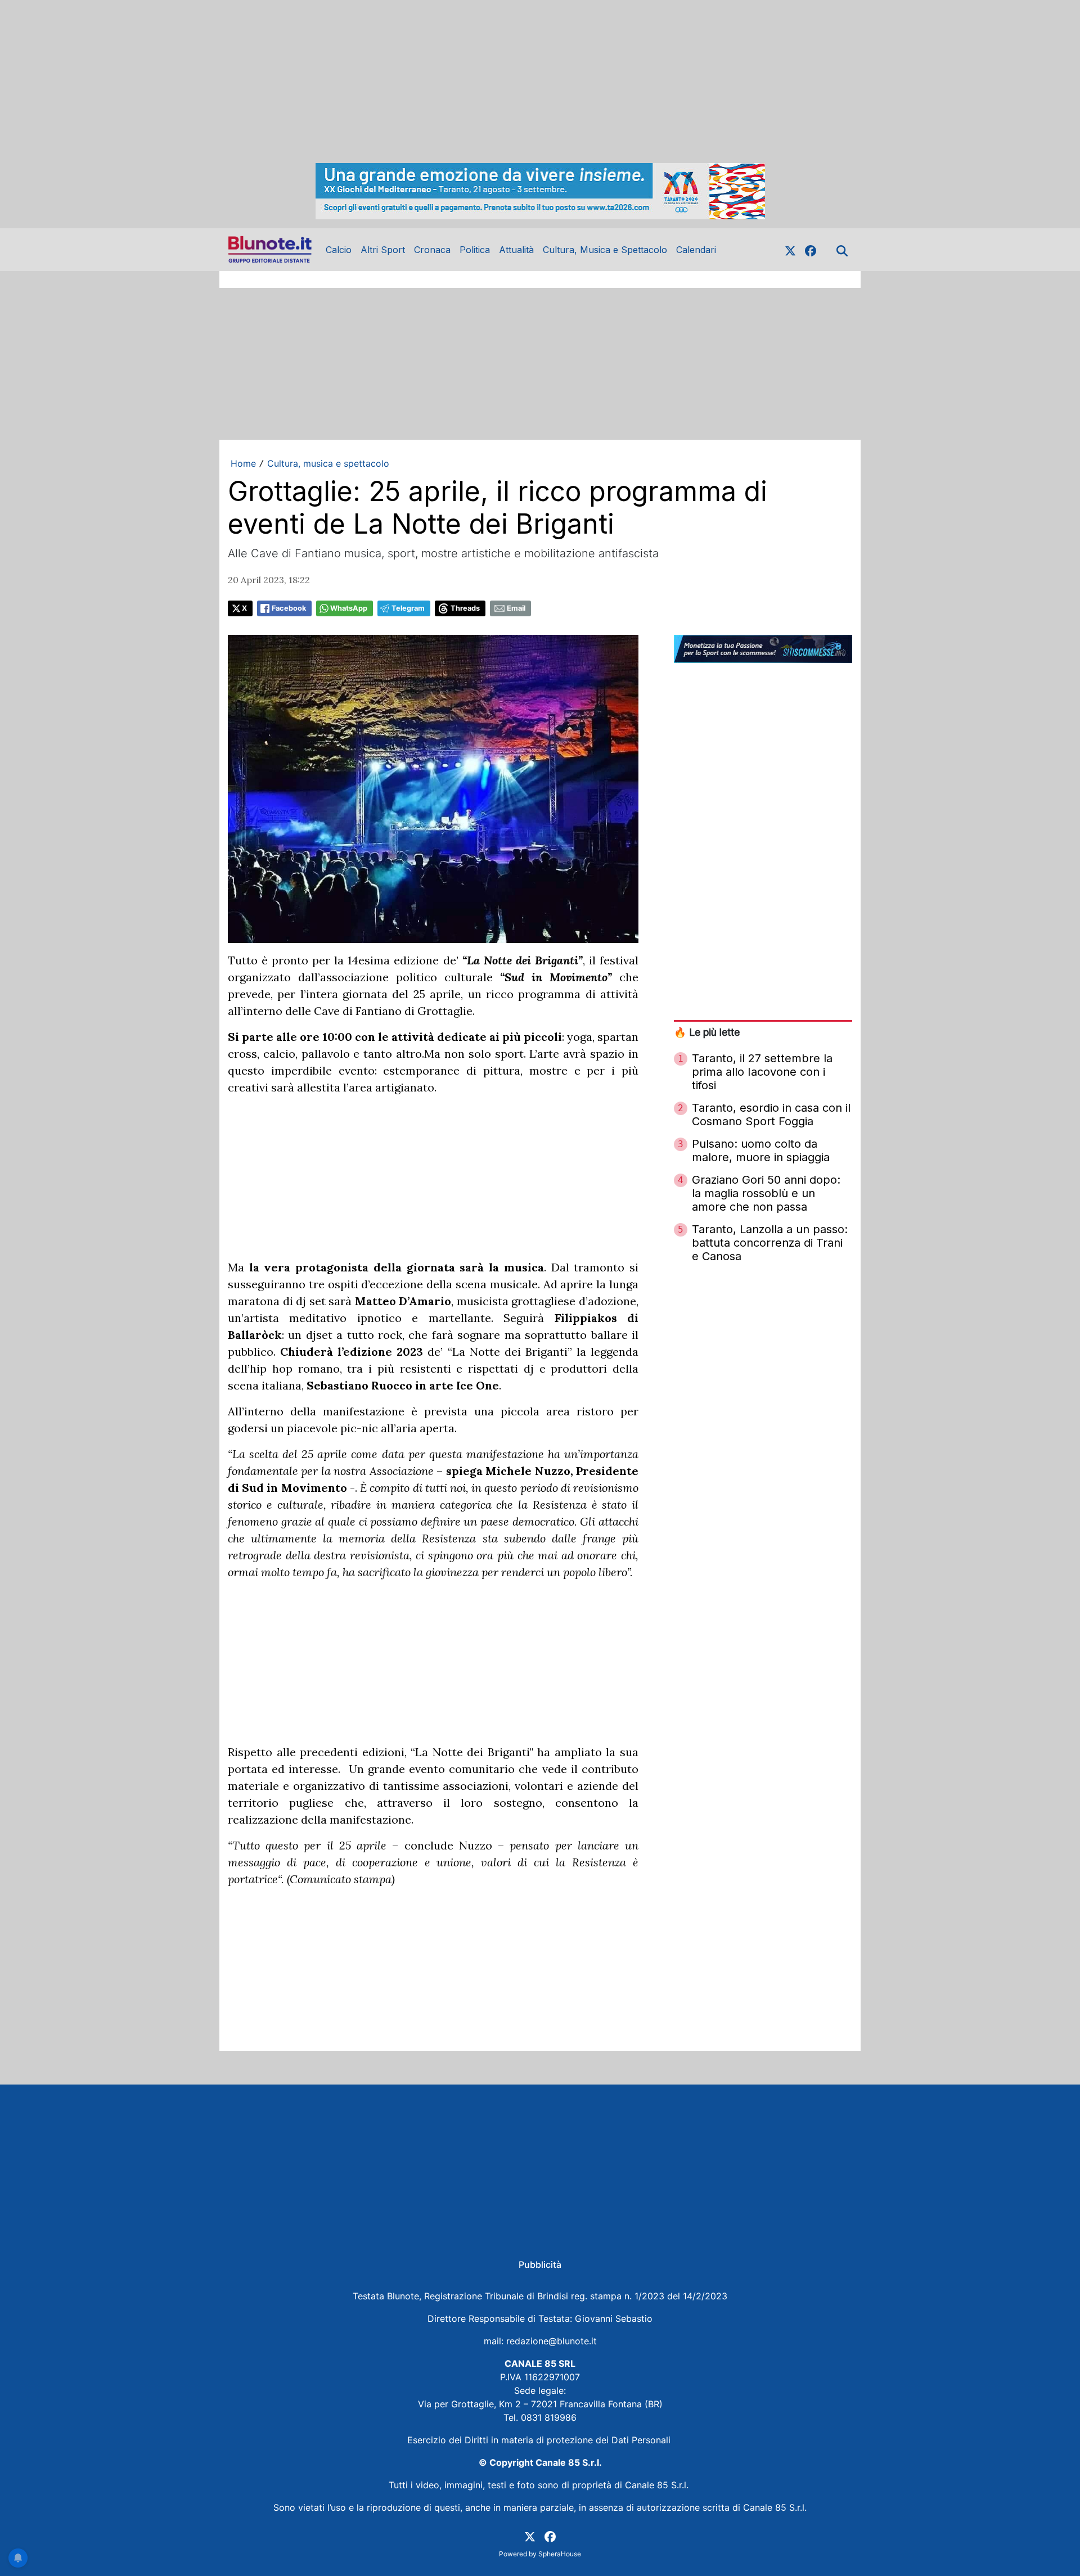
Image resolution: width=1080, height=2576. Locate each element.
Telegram (408, 608)
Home (243, 463)
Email (516, 608)
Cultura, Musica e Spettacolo (605, 250)
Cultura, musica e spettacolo (328, 463)
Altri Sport (383, 250)
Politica (475, 250)
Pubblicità (540, 2264)
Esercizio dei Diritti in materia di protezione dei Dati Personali (540, 2440)
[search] (842, 250)
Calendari (696, 250)
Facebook (289, 608)
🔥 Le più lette (707, 1032)
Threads (465, 608)
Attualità (516, 250)
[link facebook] (811, 250)
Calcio (339, 250)
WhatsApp (349, 608)
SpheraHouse (560, 2554)
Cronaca (432, 250)
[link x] (790, 250)
